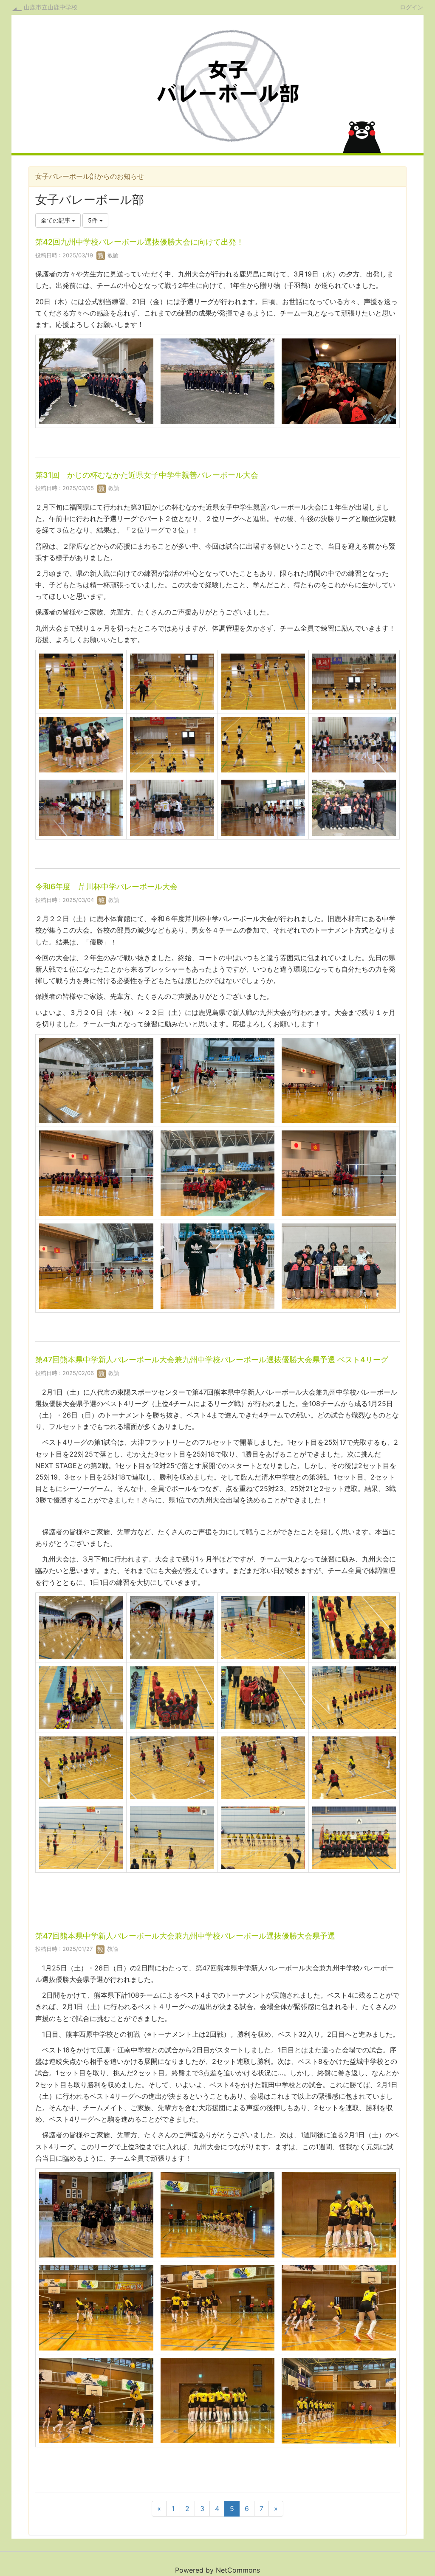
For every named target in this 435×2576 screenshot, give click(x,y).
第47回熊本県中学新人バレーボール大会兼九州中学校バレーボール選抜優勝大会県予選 (185, 1936)
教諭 (112, 255)
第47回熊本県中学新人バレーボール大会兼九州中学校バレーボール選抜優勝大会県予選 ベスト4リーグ (212, 1360)
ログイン (412, 7)
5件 (94, 220)
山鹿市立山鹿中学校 (51, 7)
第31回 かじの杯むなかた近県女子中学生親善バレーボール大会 (147, 475)
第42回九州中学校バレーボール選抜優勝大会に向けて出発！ (140, 242)
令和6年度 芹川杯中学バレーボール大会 (106, 886)
